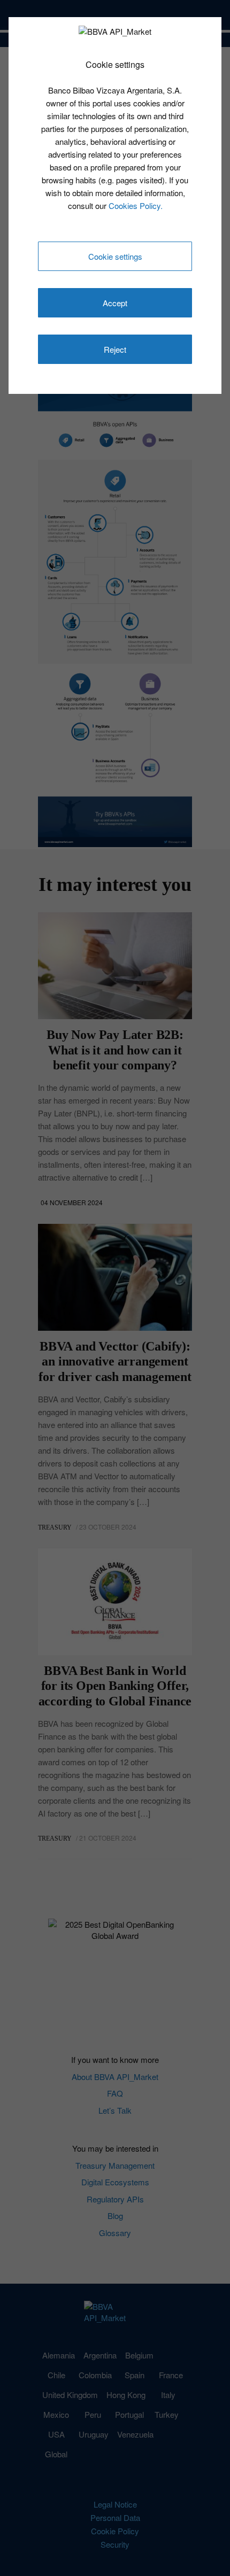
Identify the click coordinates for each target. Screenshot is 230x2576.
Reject (115, 349)
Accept (115, 303)
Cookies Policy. (136, 205)
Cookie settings (115, 256)
